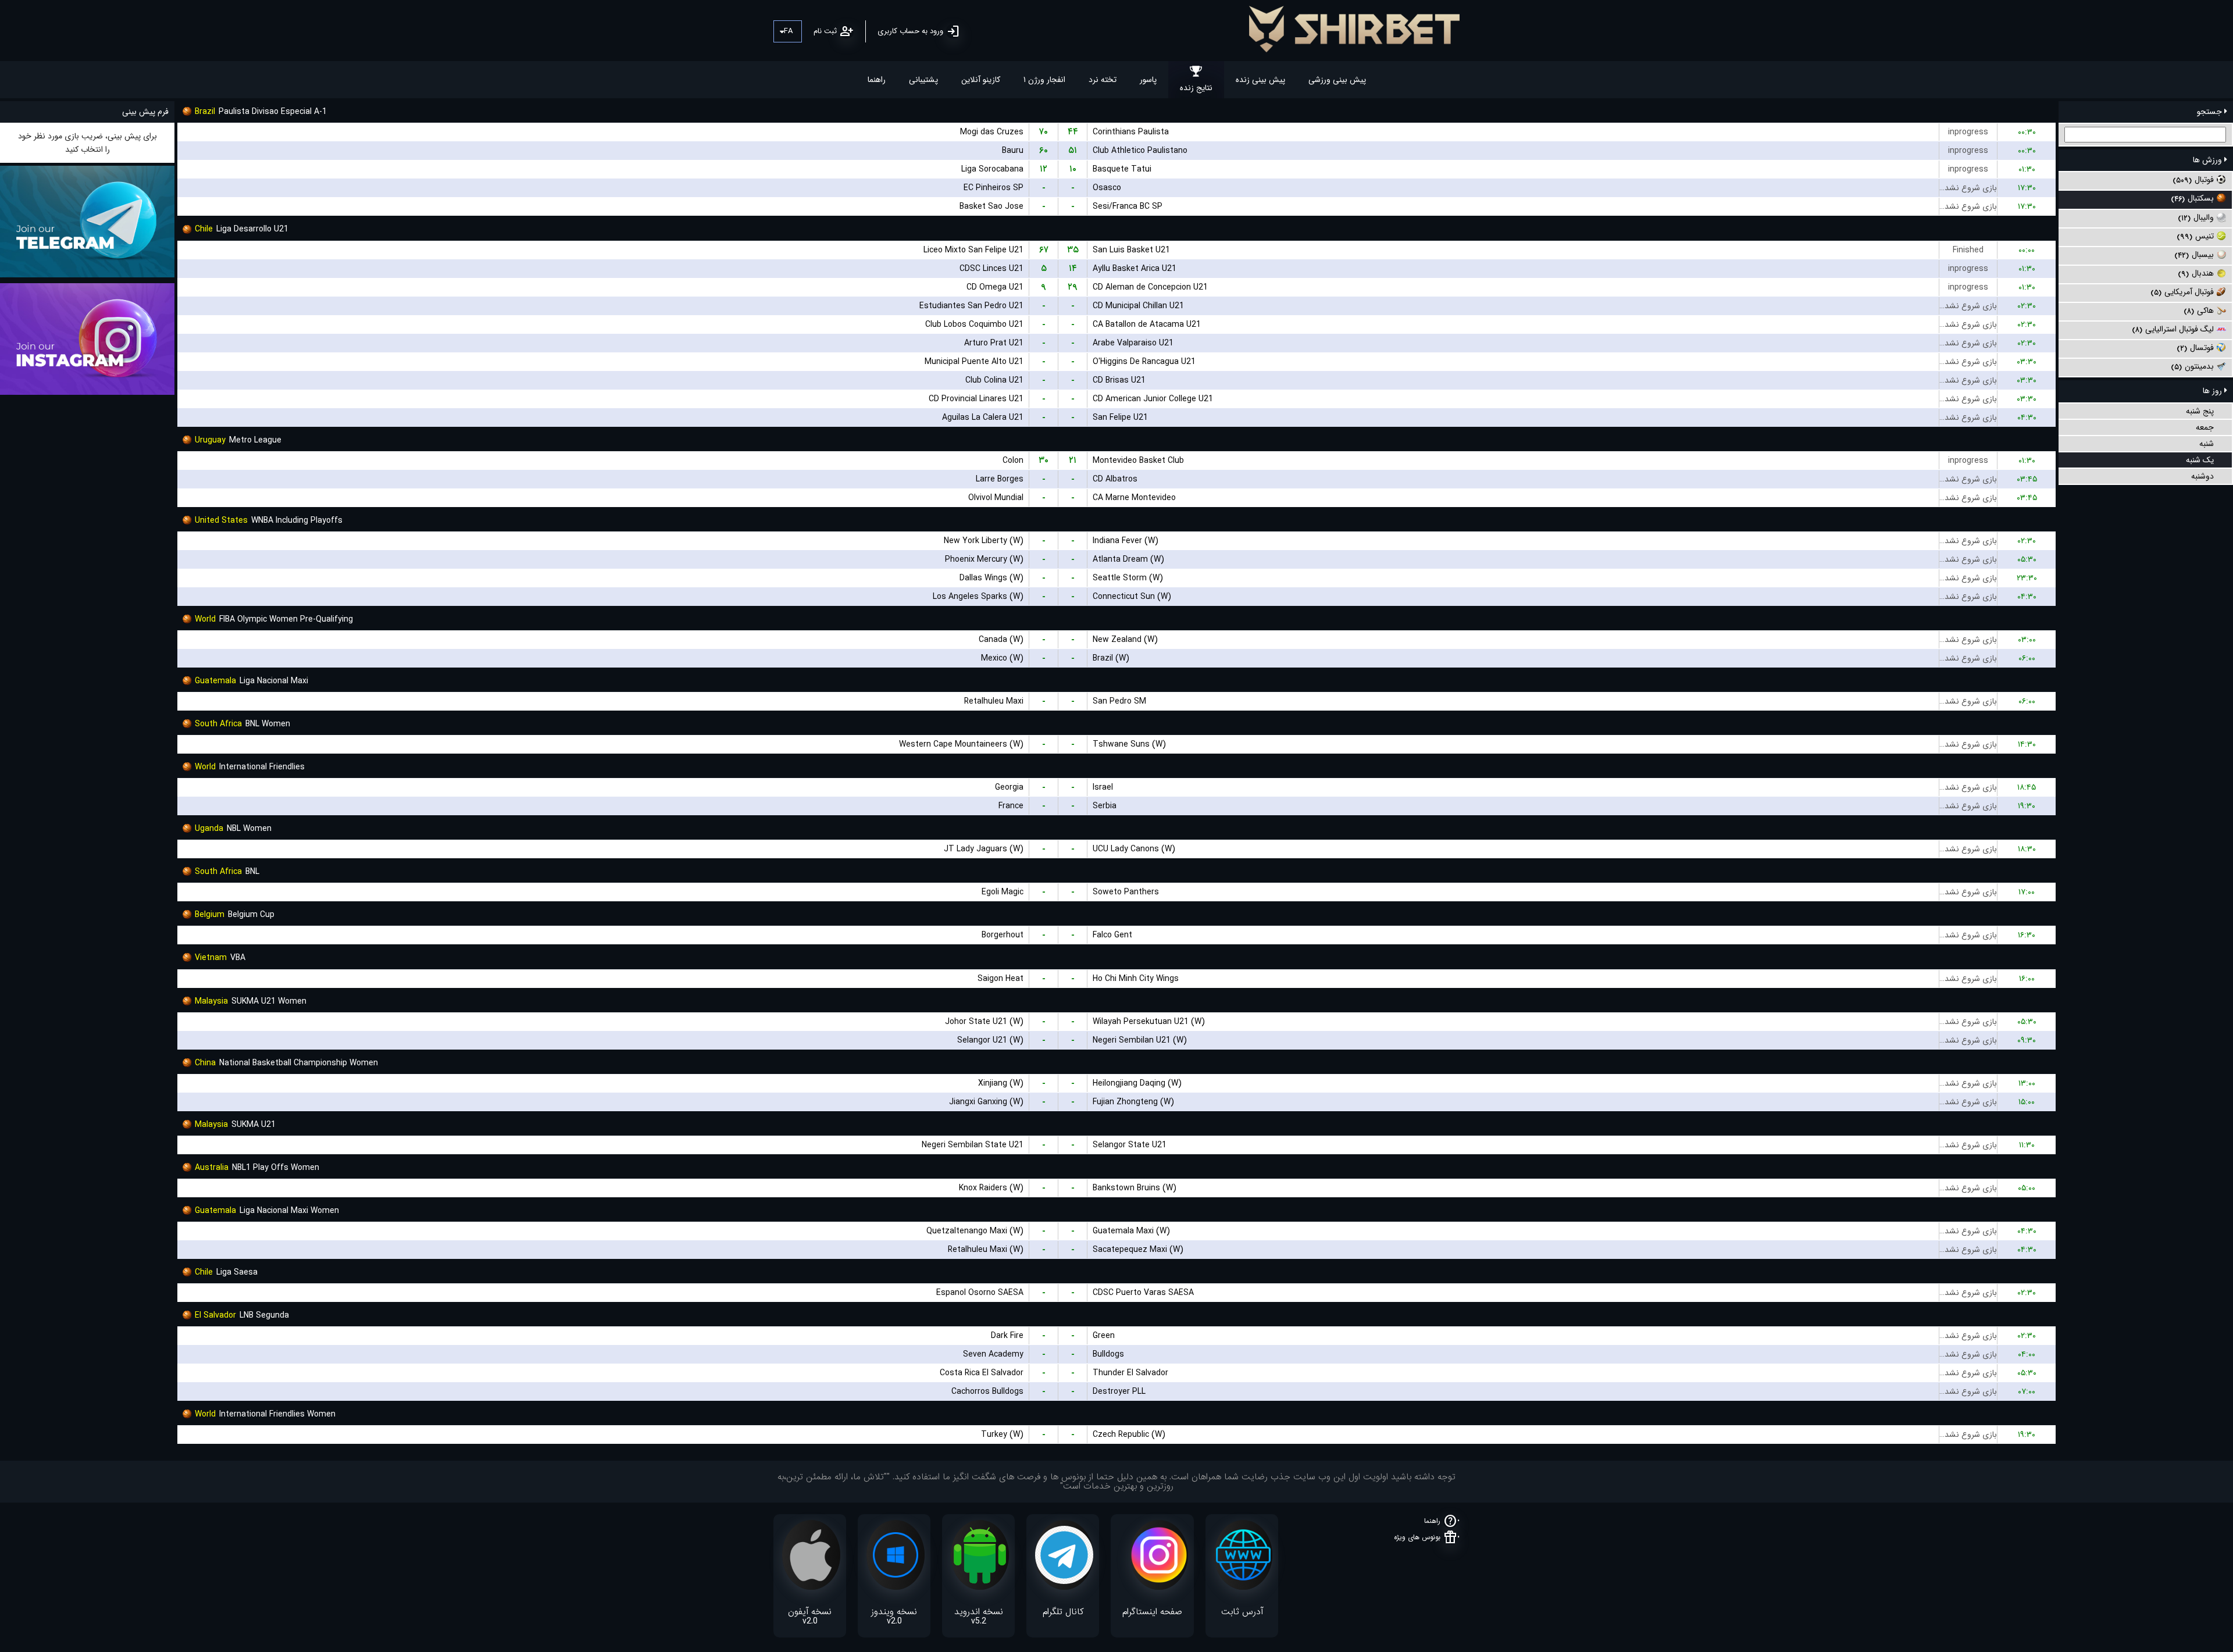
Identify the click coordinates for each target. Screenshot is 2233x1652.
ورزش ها (2209, 160)
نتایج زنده (1196, 88)
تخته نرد (1103, 80)
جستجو (2211, 112)
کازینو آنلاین (981, 80)
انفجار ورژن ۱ (1044, 80)
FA (788, 31)
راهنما (877, 80)
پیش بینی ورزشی (1337, 80)
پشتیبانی (923, 80)
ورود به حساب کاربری (910, 31)
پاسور (1148, 80)
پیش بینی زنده (1260, 80)
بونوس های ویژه (1417, 1537)
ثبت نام (825, 31)
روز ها (2214, 391)
